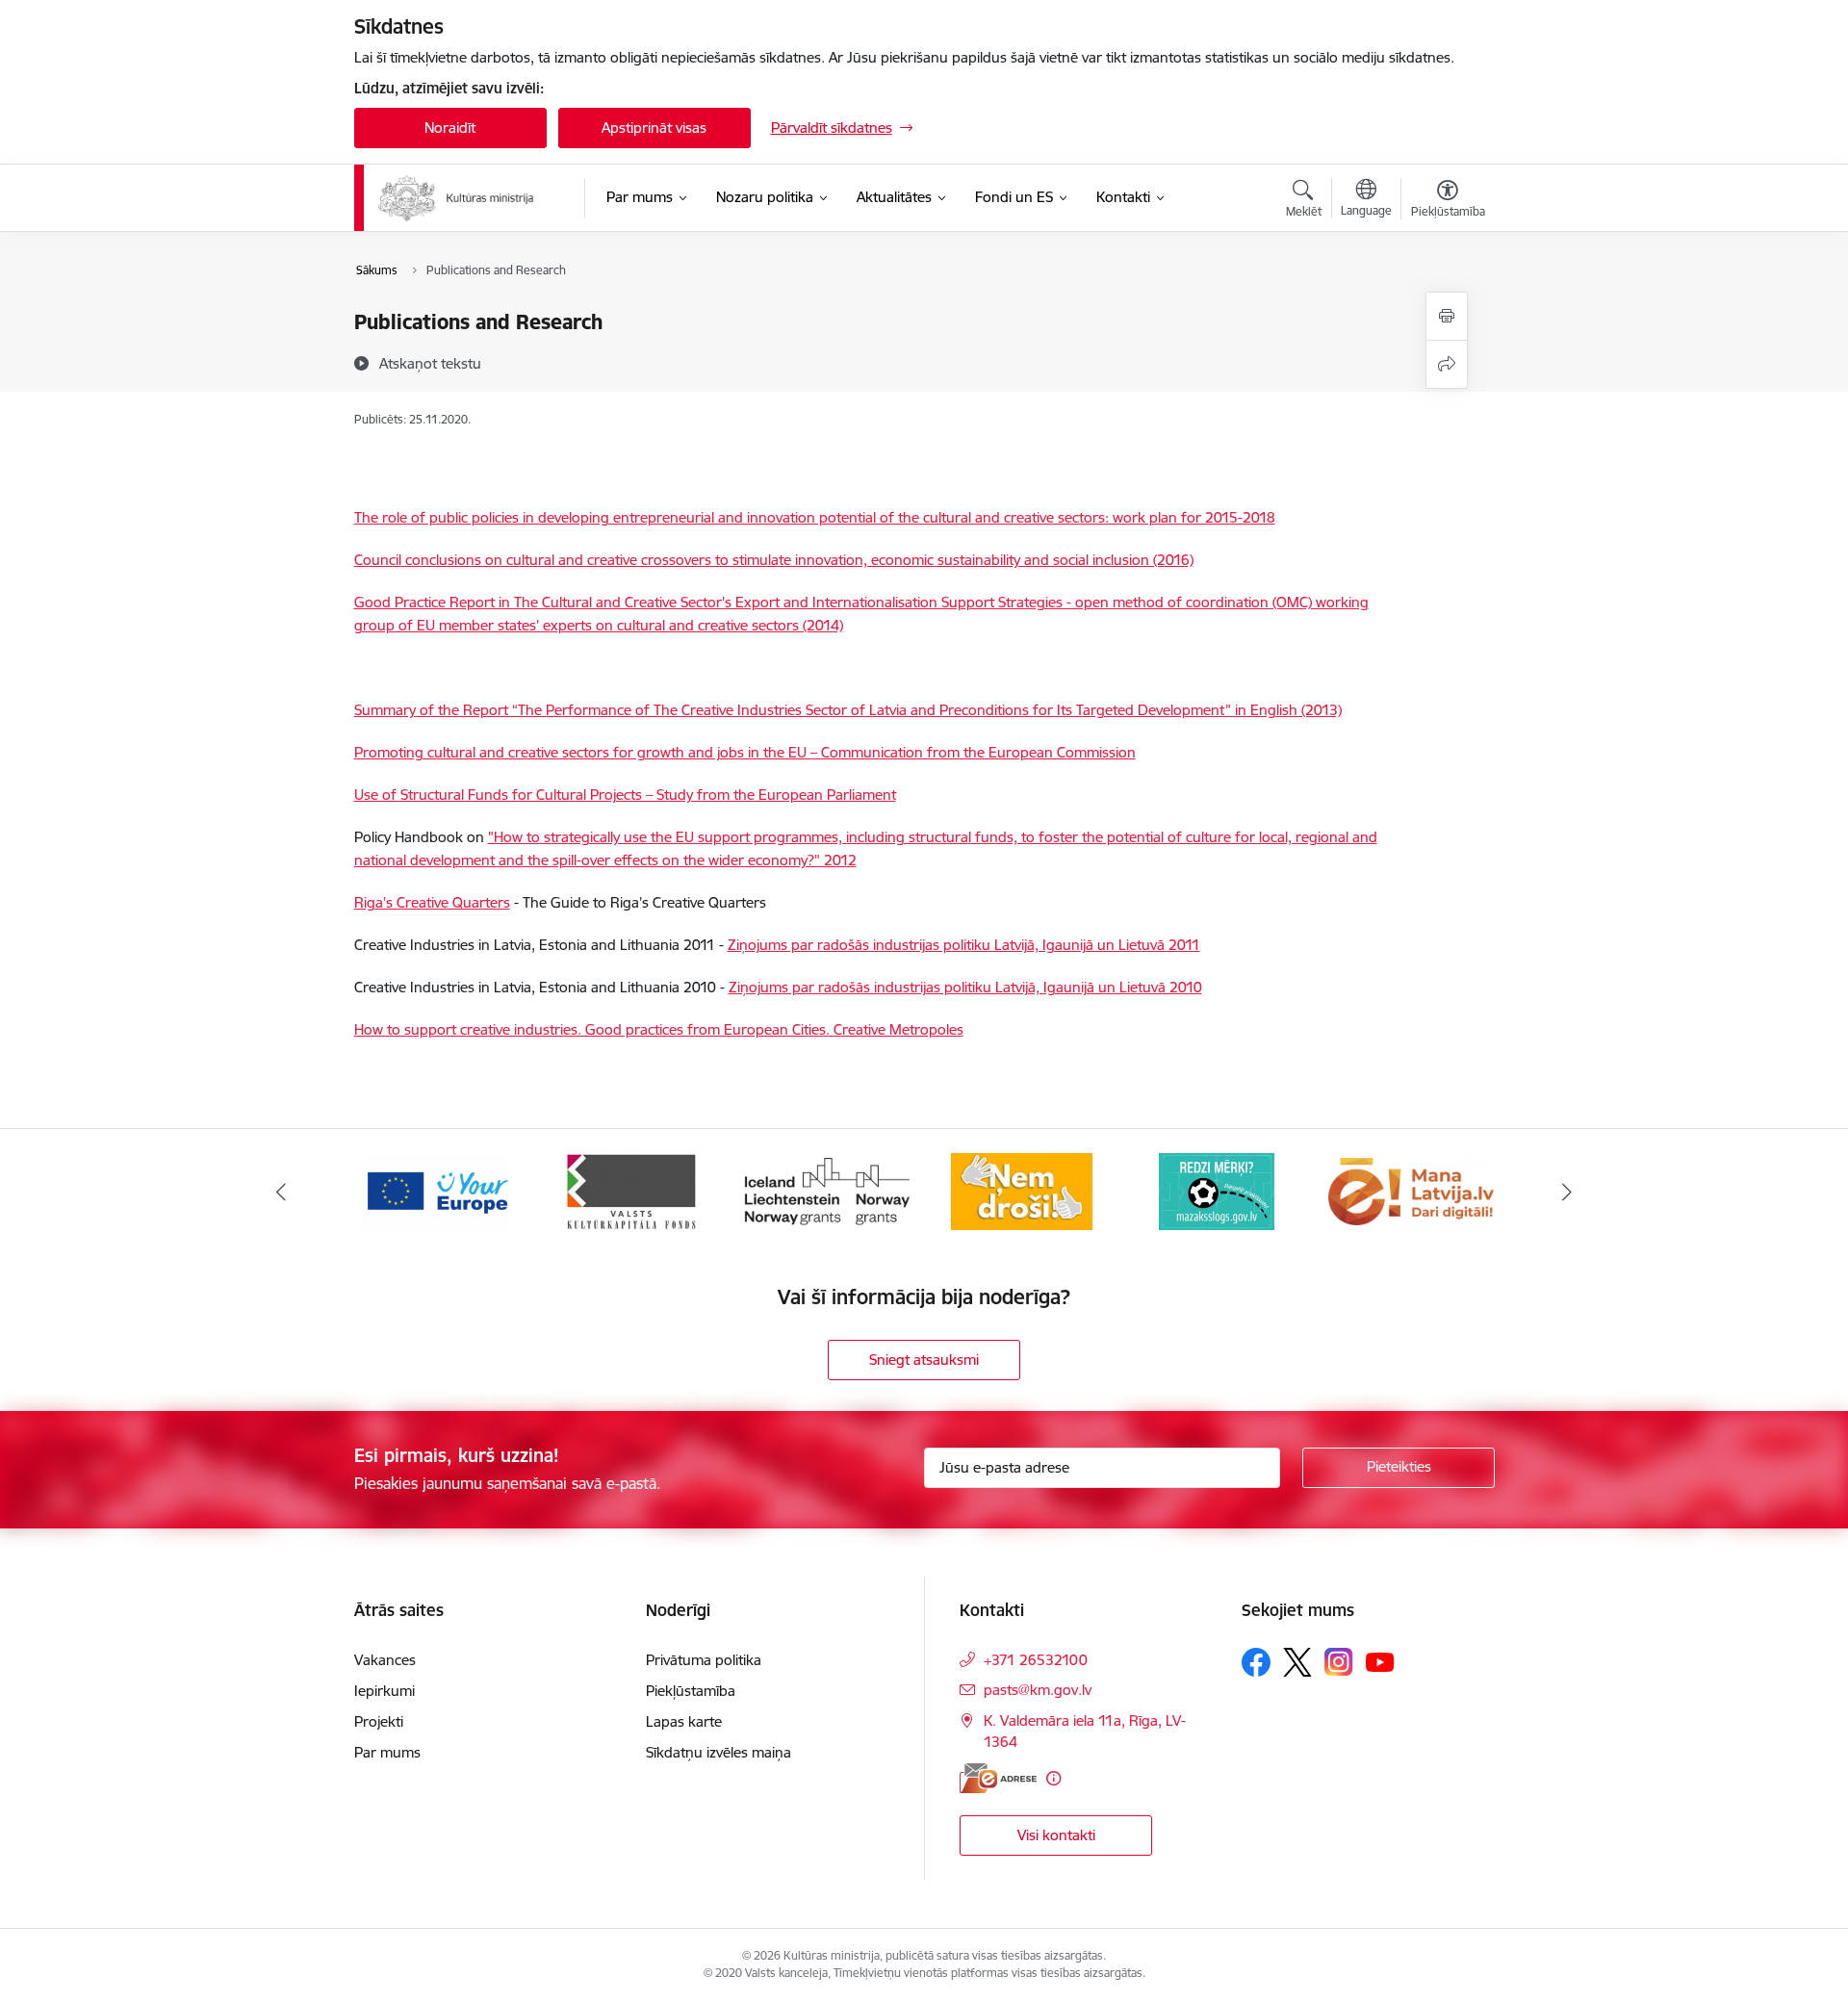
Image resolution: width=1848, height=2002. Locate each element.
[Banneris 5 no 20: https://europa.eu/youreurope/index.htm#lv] (436, 1190)
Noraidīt (450, 128)
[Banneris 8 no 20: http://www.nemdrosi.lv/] (1022, 1190)
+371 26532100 (1036, 1660)
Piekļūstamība (691, 1691)
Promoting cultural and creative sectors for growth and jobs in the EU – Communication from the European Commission (745, 752)
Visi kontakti (1056, 1835)
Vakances (385, 1660)
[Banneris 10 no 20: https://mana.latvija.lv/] (1411, 1190)
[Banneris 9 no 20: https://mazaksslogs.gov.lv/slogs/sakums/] (1217, 1190)
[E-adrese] (998, 1778)
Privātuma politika (704, 1660)
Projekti (379, 1721)
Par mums (387, 1752)
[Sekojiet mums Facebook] (1256, 1662)
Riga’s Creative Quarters (432, 902)
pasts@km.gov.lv (1038, 1690)
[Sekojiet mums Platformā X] (1297, 1662)
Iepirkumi (385, 1691)
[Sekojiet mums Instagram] (1339, 1662)
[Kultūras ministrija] (457, 198)
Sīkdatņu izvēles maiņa (719, 1752)
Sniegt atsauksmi (924, 1360)
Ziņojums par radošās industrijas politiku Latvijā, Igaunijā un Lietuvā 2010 (965, 987)
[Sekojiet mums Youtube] (1380, 1661)
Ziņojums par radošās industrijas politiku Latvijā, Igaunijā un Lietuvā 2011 (964, 945)
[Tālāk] (1568, 1192)
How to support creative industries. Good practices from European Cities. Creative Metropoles (659, 1029)
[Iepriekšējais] (281, 1192)
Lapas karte (684, 1721)
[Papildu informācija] (1053, 1778)
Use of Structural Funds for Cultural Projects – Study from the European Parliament (625, 795)
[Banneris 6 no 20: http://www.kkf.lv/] (631, 1190)
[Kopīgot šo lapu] (1447, 364)
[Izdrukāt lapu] (1447, 316)
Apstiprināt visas (654, 128)
